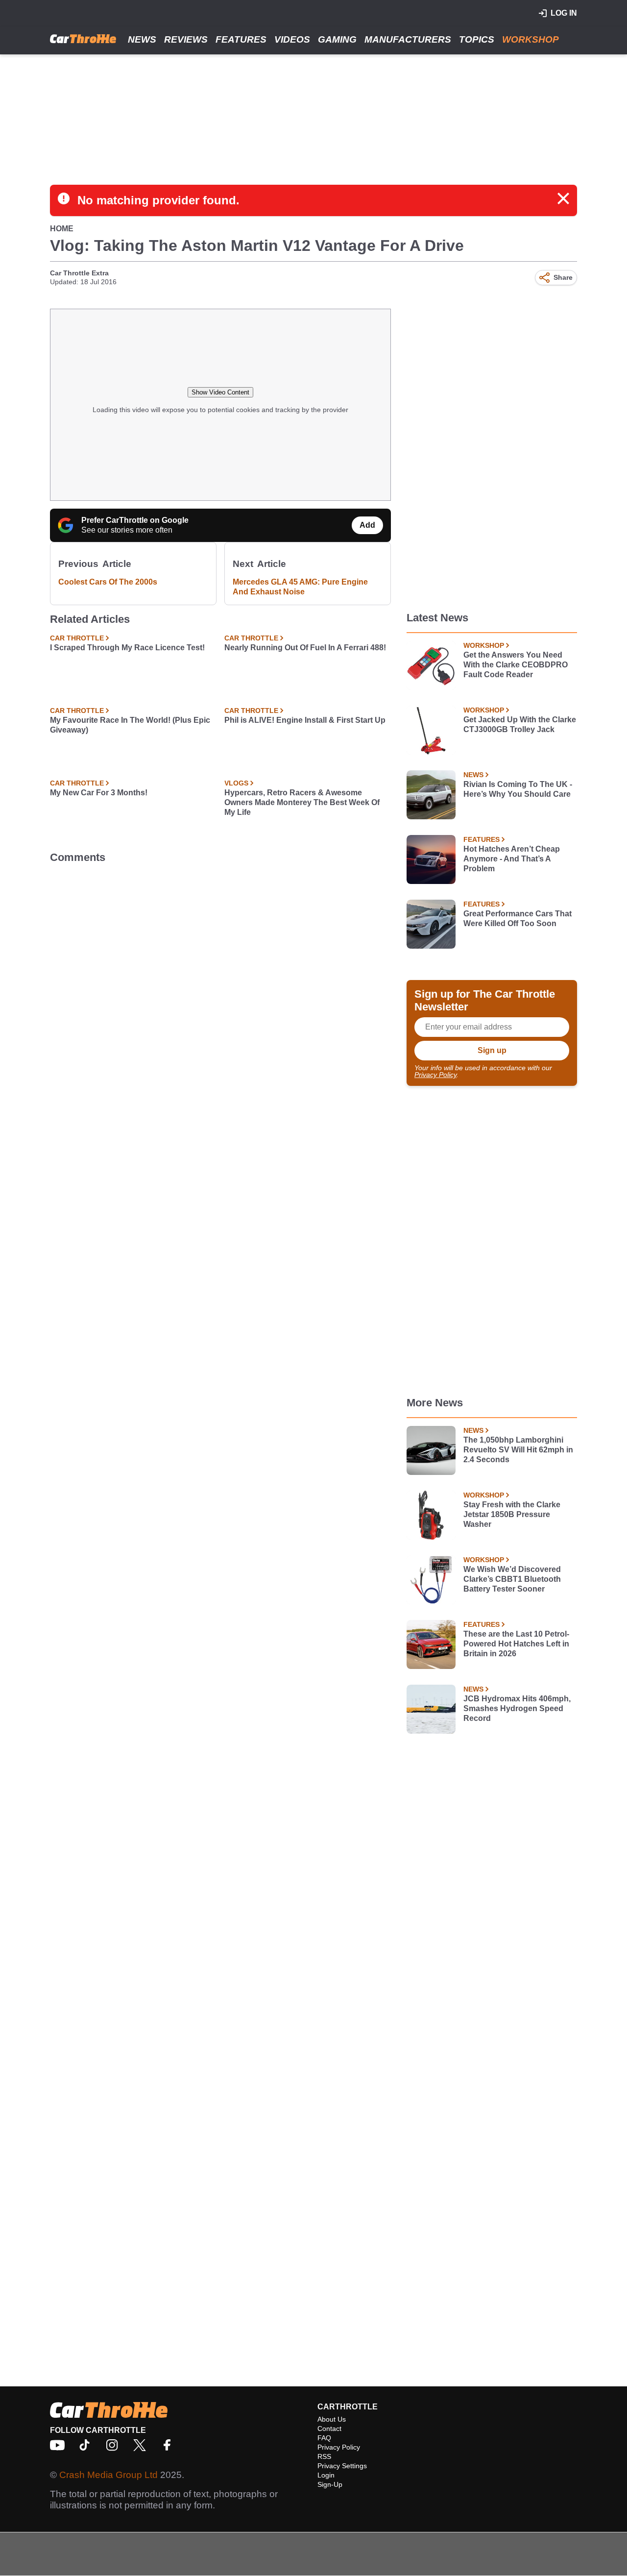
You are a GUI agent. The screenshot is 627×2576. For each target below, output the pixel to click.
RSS (324, 2456)
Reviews (186, 39)
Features (241, 39)
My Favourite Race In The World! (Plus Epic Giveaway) (130, 725)
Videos (292, 39)
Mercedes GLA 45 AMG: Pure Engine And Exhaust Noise (300, 587)
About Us (332, 2419)
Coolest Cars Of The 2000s (108, 582)
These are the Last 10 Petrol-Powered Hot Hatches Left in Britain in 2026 (516, 1644)
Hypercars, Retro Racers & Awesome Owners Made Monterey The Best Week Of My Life (302, 802)
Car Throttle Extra (79, 273)
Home (62, 229)
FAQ (324, 2438)
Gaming (337, 39)
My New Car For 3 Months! (99, 793)
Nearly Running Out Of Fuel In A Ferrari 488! (305, 648)
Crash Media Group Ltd (109, 2475)
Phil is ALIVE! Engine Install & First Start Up (305, 720)
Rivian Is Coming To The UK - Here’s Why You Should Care (518, 789)
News (142, 39)
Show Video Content (220, 392)
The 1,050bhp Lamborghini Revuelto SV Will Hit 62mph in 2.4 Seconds (518, 1450)
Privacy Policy (435, 1075)
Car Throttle (77, 638)
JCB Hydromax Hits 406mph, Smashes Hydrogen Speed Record (517, 1708)
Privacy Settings (342, 2466)
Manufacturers (408, 39)
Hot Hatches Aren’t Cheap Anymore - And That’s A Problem (512, 859)
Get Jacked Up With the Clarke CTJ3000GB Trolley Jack (520, 724)
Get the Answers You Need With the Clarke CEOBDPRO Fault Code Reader (516, 665)
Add (367, 525)
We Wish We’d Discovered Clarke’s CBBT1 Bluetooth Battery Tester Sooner (512, 1579)
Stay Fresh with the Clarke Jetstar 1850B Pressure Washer (512, 1514)
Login (326, 2475)
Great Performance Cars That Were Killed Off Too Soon (518, 919)
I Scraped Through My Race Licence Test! (127, 648)
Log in (564, 13)
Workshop (531, 39)
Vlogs (236, 783)
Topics (477, 39)
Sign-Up (330, 2484)
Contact (329, 2429)
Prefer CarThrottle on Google (135, 520)
